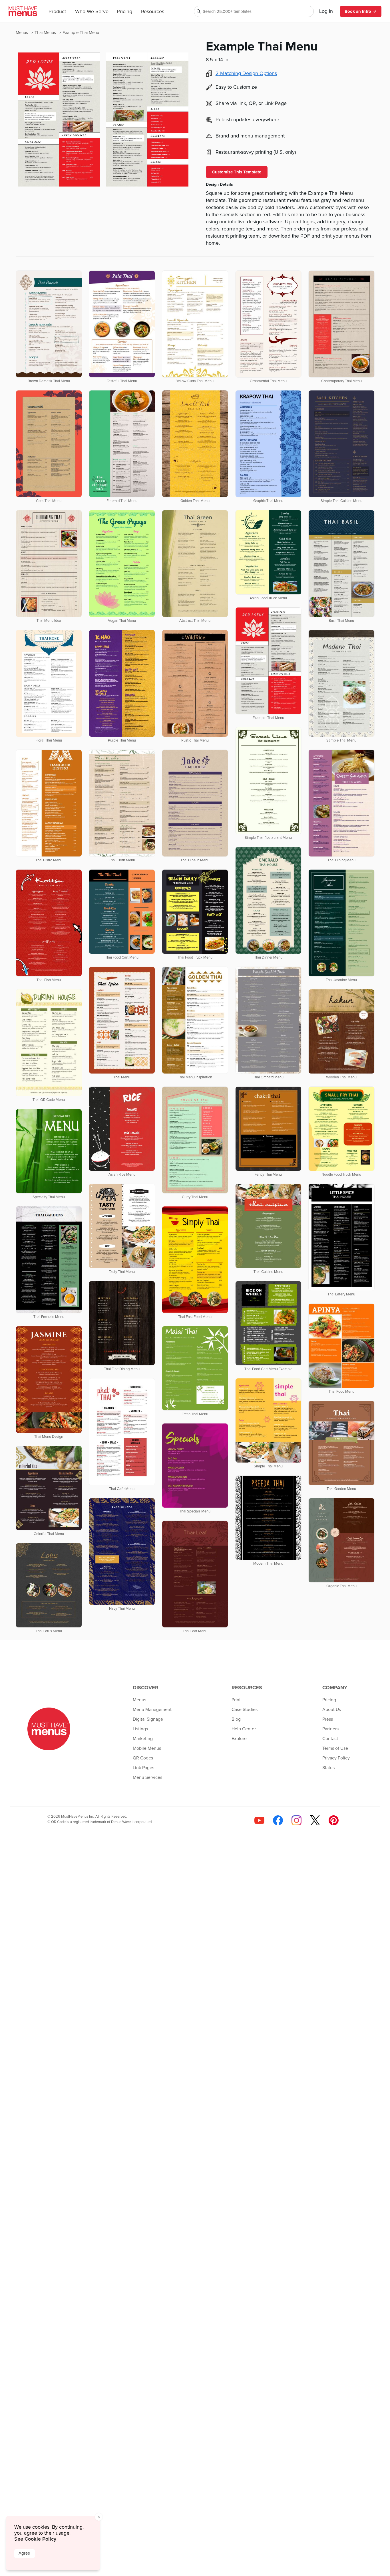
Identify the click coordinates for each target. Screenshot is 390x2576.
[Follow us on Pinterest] (334, 1820)
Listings (140, 1729)
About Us (332, 1710)
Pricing (124, 12)
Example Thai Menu (81, 33)
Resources (153, 12)
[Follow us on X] (315, 1820)
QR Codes (143, 1758)
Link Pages (143, 1768)
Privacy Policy (336, 1758)
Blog (236, 1719)
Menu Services (147, 1777)
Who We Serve (92, 12)
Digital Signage (148, 1719)
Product (57, 12)
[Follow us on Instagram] (296, 1820)
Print (236, 1700)
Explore (239, 1739)
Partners (330, 1729)
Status (328, 1768)
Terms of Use (335, 1748)
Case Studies (245, 1710)
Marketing (143, 1739)
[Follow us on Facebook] (278, 1820)
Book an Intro (358, 11)
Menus (22, 33)
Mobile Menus (147, 1748)
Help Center (244, 1729)
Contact (330, 1739)
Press (328, 1719)
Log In (326, 11)
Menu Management (152, 1710)
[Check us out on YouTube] (259, 1820)
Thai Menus (46, 33)
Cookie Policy (40, 2539)
